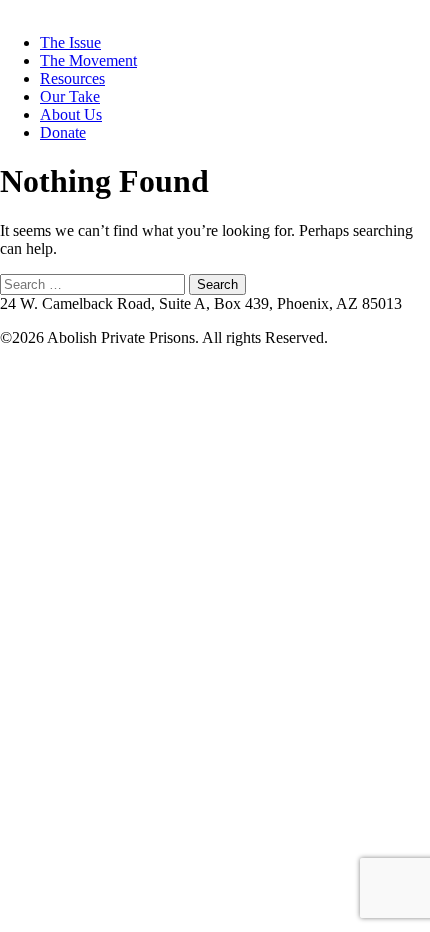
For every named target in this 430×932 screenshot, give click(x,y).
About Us (71, 114)
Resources (72, 78)
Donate (63, 132)
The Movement (88, 60)
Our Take (70, 96)
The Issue (70, 42)
